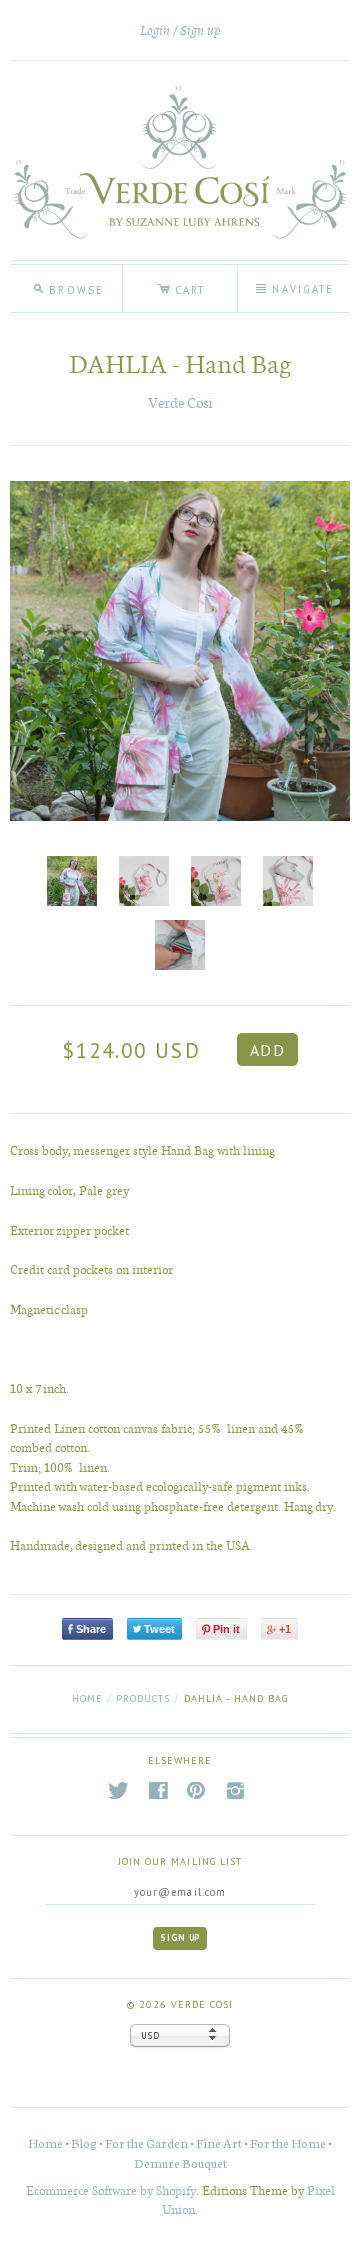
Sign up (200, 30)
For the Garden (146, 2142)
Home (87, 1698)
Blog (84, 2142)
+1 (285, 1629)
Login (155, 30)
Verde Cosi (180, 402)
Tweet (159, 1629)
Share (91, 1629)
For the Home (288, 2142)
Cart (181, 287)
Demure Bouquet (180, 2162)
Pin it (226, 1629)
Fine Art (219, 2142)
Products (143, 1698)
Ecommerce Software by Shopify (111, 2189)
